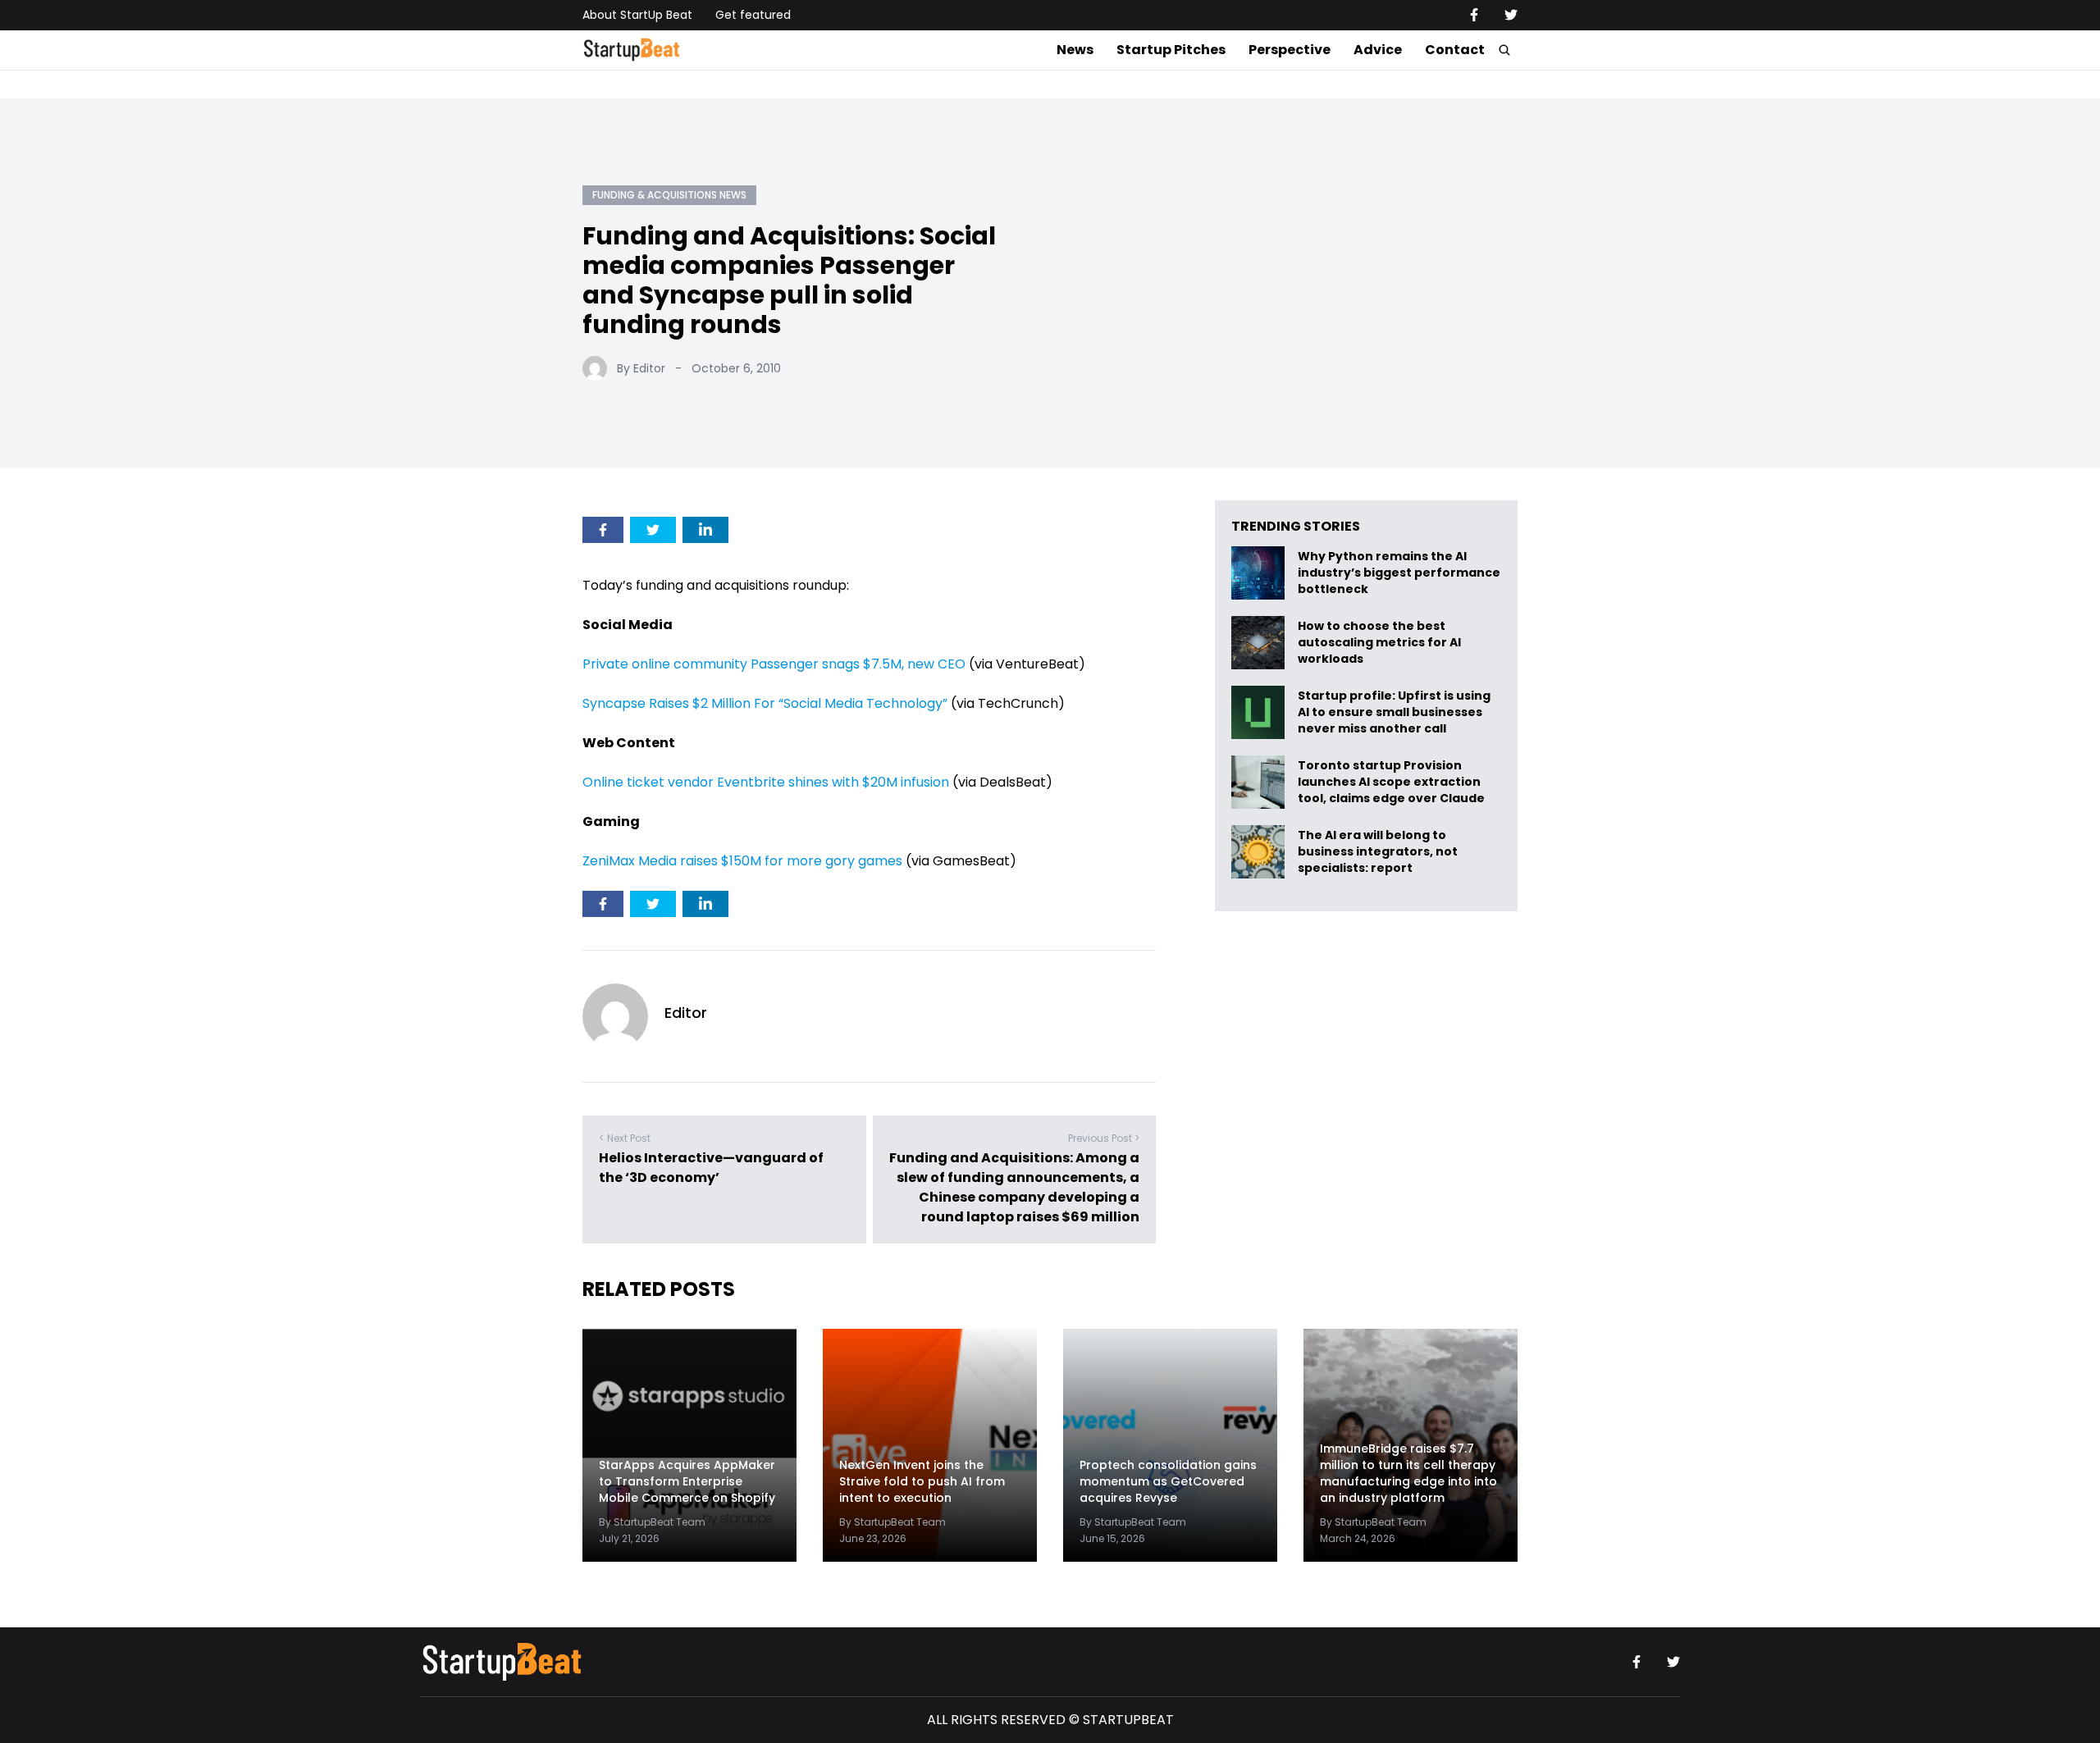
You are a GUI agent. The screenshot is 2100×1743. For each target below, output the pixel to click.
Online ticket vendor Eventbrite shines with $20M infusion (766, 782)
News (1075, 50)
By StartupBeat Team (652, 1522)
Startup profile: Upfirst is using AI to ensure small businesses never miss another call (1394, 712)
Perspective (1290, 50)
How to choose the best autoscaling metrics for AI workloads (1379, 643)
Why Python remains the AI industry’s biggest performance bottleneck (1399, 573)
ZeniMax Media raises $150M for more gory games (742, 861)
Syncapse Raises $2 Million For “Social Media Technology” (765, 703)
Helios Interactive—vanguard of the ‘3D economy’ (711, 1168)
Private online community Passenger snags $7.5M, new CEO (774, 664)
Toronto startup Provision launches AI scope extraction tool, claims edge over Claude (1392, 782)
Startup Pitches (1171, 50)
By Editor (641, 368)
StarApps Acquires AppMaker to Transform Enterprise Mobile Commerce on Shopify (687, 1481)
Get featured (753, 15)
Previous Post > (1104, 1138)
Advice (1378, 50)
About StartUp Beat (637, 15)
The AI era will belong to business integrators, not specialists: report (1378, 852)
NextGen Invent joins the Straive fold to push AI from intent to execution (922, 1481)
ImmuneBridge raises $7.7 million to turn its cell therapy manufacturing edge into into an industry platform (1408, 1473)
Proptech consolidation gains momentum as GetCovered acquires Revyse (1168, 1481)
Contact (1455, 50)
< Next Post (625, 1138)
